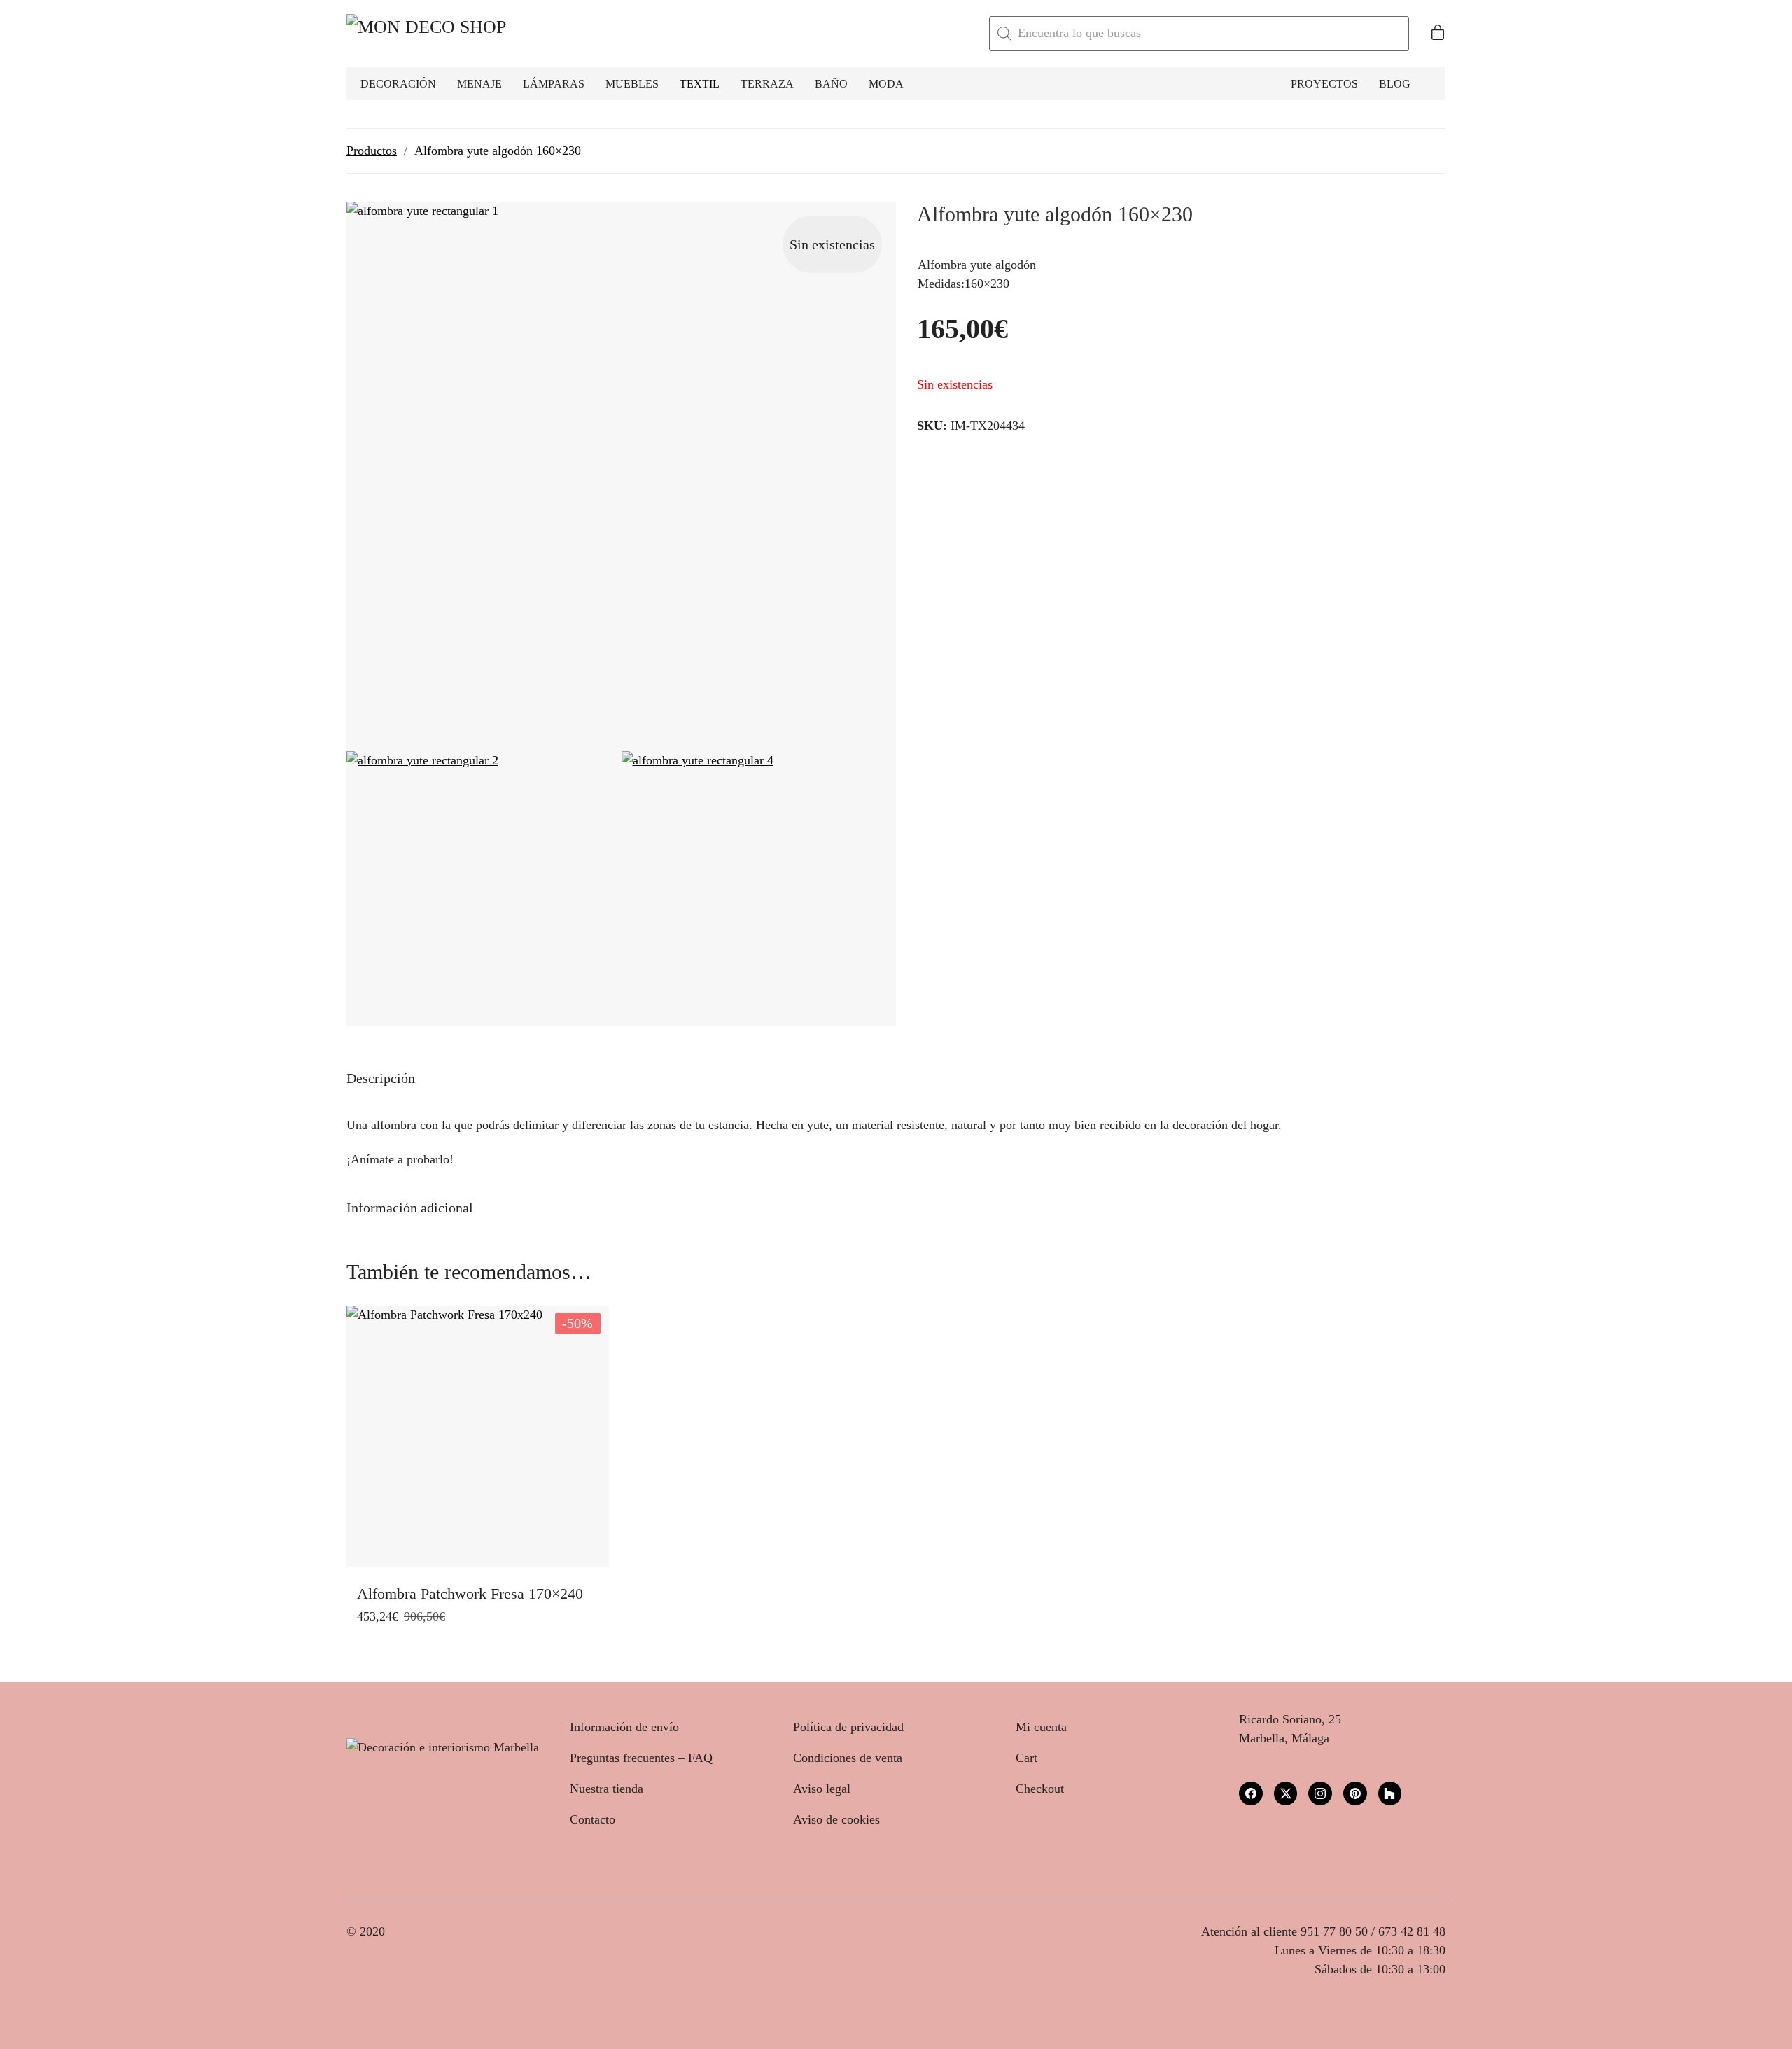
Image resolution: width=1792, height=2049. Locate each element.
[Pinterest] (1355, 1793)
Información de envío (624, 1727)
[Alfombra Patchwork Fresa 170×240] (478, 1437)
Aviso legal (822, 1789)
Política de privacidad (848, 1727)
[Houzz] (1390, 1793)
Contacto (593, 1819)
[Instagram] (1320, 1793)
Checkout (1040, 1789)
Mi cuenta (1041, 1727)
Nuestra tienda (607, 1789)
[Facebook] (1251, 1793)
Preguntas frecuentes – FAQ (641, 1758)
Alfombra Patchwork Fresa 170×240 (470, 1594)
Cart (1027, 1758)
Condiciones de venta (848, 1758)
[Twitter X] (1286, 1793)
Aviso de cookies (836, 1819)
